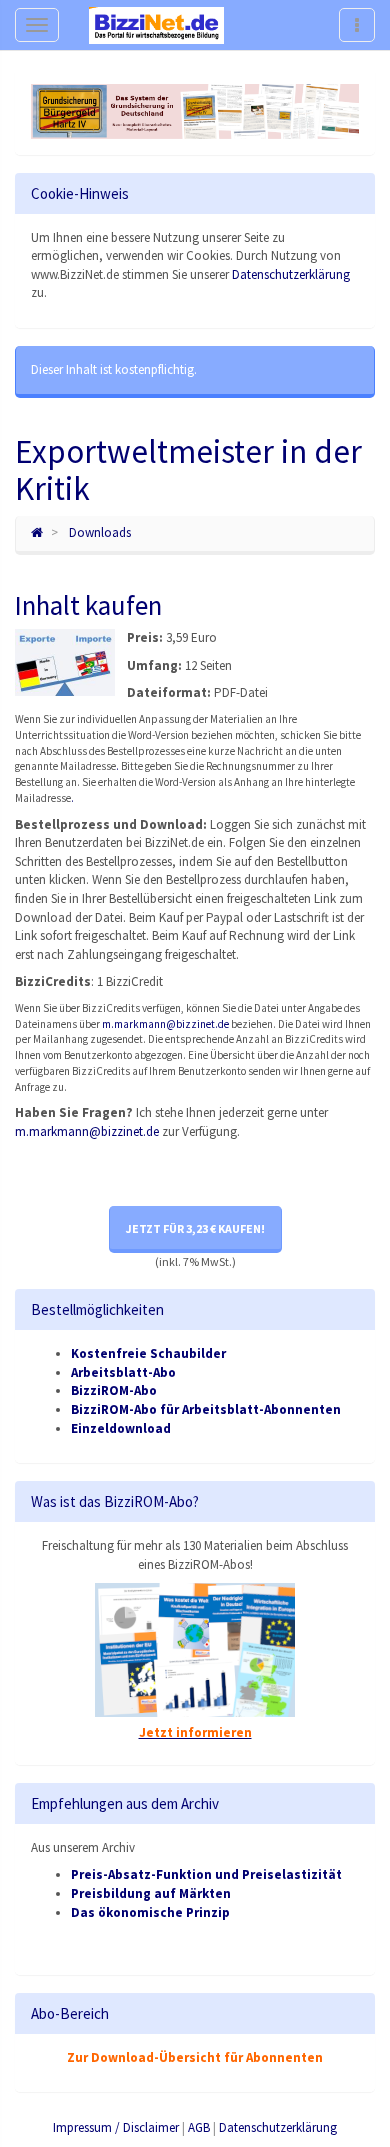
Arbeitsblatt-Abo (123, 1372)
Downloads (100, 532)
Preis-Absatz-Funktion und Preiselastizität (206, 1874)
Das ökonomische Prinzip (150, 1912)
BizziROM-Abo (114, 1390)
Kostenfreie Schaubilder (148, 1353)
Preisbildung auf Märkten (151, 1893)
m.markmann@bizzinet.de (165, 1024)
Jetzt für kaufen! (195, 1228)
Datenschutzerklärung (291, 274)
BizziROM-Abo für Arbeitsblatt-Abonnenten (206, 1409)
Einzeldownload (121, 1428)
